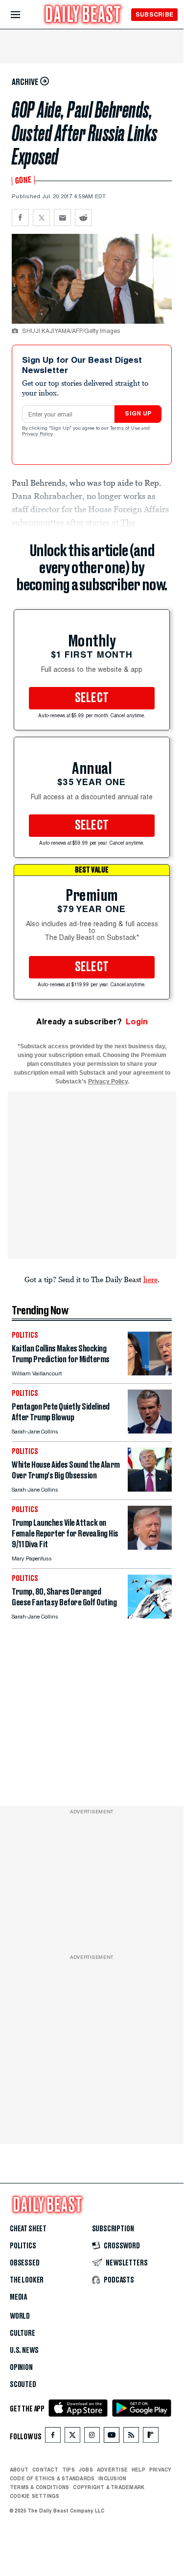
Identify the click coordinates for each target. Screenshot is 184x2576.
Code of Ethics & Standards (52, 2478)
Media (18, 2297)
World (20, 2316)
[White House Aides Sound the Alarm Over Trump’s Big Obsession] (150, 1489)
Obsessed (25, 2263)
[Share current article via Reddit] (83, 218)
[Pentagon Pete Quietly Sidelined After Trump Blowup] (150, 1431)
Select (92, 698)
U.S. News (24, 2350)
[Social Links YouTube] (112, 2437)
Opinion (21, 2368)
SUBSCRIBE (154, 14)
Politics (23, 2246)
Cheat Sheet (28, 2229)
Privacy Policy (38, 435)
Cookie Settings (35, 2496)
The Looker (27, 2280)
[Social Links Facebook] (53, 2437)
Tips (69, 2470)
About (19, 2470)
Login (137, 1022)
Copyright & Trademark (109, 2487)
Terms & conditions (39, 2487)
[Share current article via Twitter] (41, 218)
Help (138, 2470)
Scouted (23, 2385)
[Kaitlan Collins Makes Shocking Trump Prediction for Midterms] (150, 1373)
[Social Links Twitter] (72, 2437)
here (150, 1279)
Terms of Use (126, 429)
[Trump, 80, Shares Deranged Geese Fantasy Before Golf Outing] (150, 1616)
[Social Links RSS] (131, 2437)
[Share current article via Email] (62, 218)
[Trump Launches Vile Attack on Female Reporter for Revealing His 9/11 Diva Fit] (150, 1547)
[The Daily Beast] (83, 15)
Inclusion (112, 2478)
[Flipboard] (150, 2437)
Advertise (112, 2470)
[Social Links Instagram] (92, 2437)
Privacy (161, 2470)
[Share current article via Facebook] (20, 218)
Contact (45, 2470)
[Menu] (24, 15)
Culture (23, 2333)
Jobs (86, 2470)
